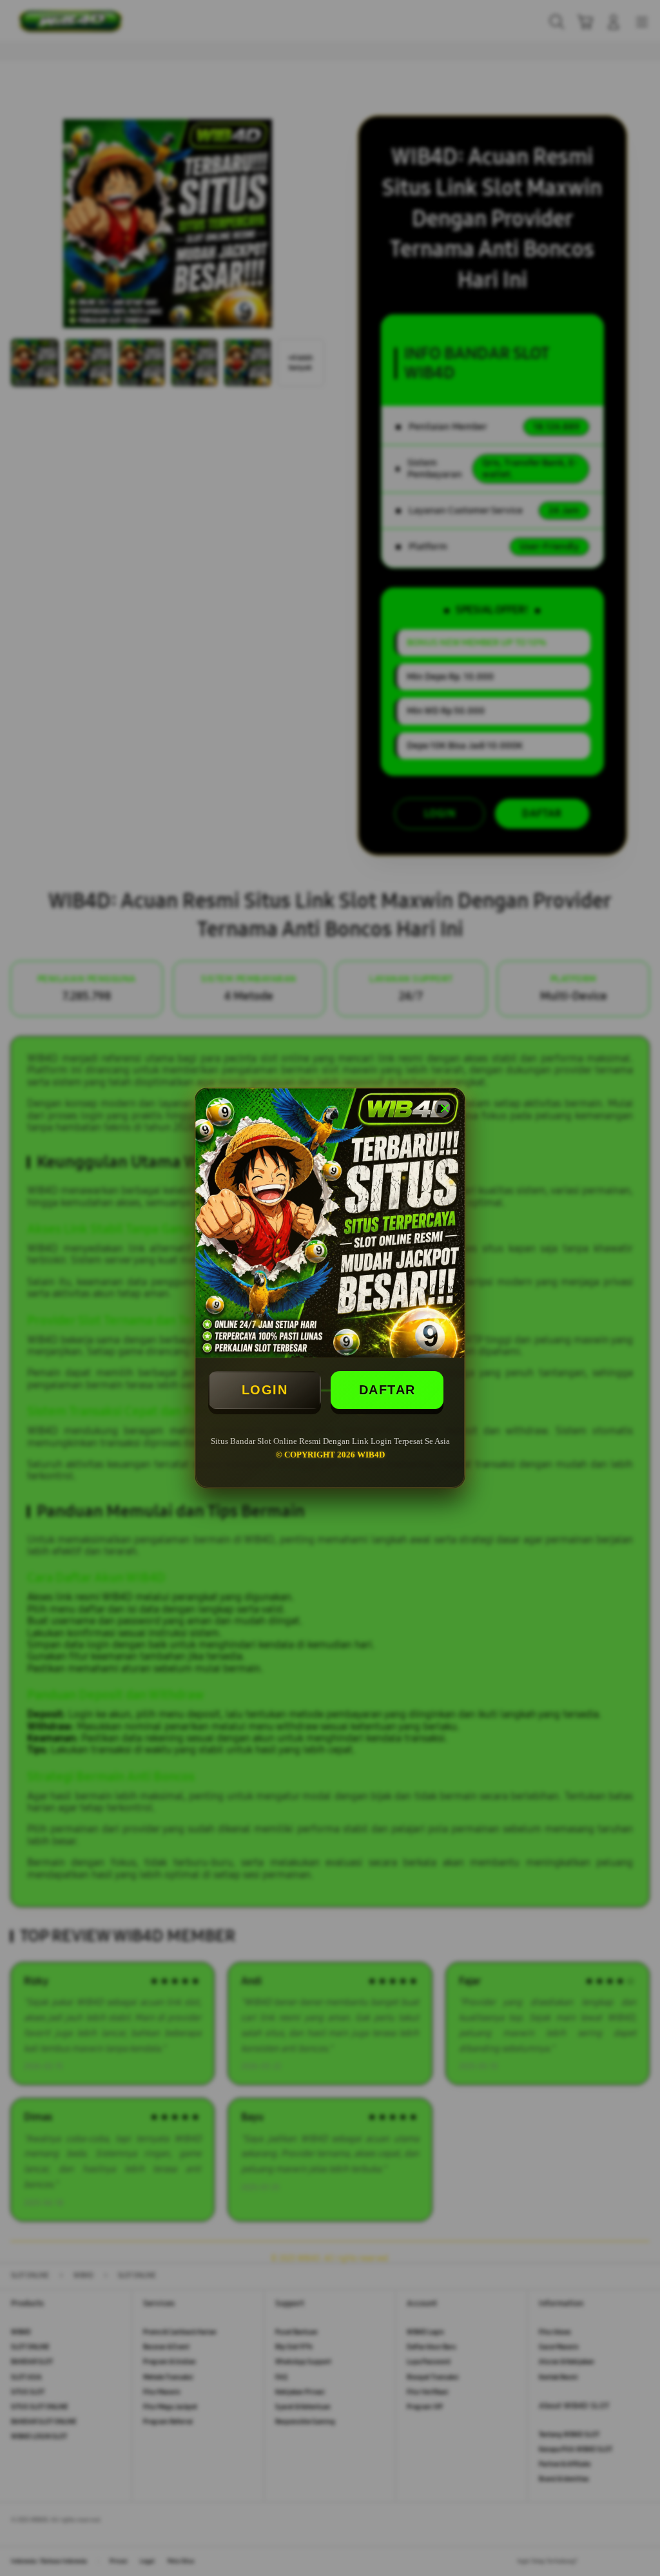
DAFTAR (387, 1390)
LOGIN (265, 1390)
